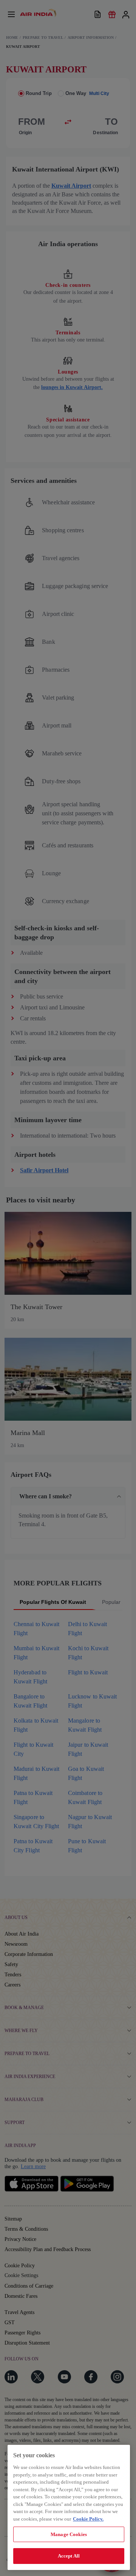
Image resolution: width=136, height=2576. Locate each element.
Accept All (69, 2556)
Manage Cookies (69, 2534)
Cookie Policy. (88, 2519)
